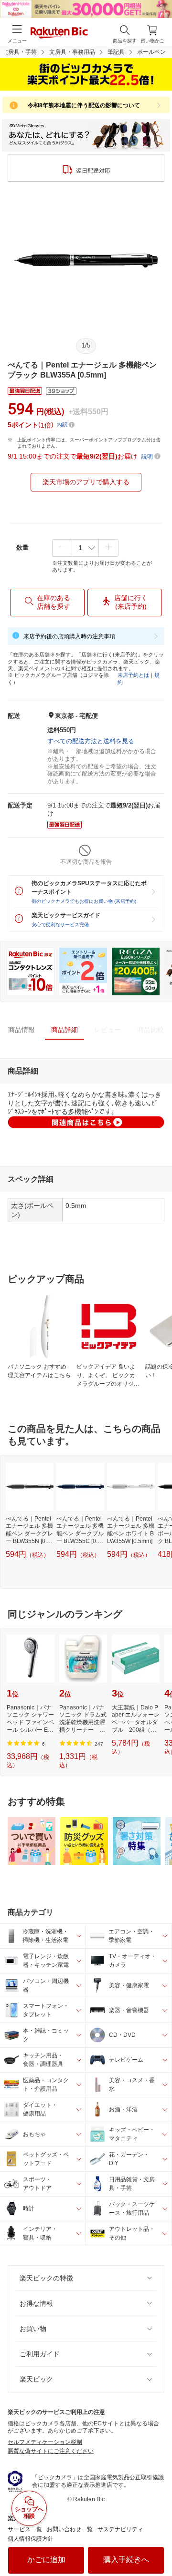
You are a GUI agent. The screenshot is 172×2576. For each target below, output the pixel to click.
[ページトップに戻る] (158, 2545)
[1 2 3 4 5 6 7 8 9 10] (85, 548)
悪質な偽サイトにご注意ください (51, 2451)
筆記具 (116, 52)
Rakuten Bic (59, 33)
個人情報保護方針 (31, 2539)
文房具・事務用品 (72, 52)
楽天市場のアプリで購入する (86, 482)
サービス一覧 (25, 2529)
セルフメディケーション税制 (45, 2442)
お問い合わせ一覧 (70, 2529)
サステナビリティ (120, 2529)
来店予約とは (133, 675)
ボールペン (151, 52)
